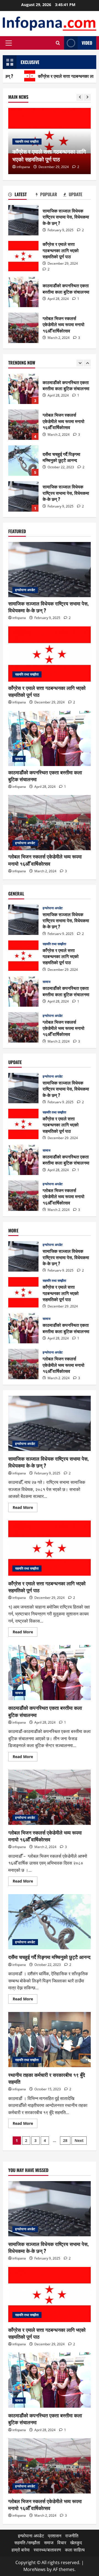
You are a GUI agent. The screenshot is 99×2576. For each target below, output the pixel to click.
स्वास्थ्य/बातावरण (47, 2550)
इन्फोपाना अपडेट (25, 590)
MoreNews (35, 2569)
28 (65, 2140)
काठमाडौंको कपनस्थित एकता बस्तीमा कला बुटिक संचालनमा (23, 292)
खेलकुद (76, 2543)
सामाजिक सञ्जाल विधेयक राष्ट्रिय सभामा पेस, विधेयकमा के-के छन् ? (23, 220)
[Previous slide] (80, 97)
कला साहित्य (75, 2550)
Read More (25, 1508)
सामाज (19, 759)
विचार (62, 2543)
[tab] (22, 195)
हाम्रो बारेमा (21, 2550)
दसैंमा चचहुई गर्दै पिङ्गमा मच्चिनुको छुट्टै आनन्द (23, 425)
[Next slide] (87, 97)
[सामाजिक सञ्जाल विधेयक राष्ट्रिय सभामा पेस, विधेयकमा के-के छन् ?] (50, 570)
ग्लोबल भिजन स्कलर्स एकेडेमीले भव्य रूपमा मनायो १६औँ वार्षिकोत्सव (23, 328)
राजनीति (72, 2536)
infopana (23, 167)
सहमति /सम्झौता (27, 2543)
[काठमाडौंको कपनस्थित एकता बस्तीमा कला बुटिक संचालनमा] (50, 738)
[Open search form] (58, 43)
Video (87, 43)
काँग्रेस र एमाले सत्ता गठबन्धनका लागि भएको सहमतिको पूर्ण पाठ (23, 256)
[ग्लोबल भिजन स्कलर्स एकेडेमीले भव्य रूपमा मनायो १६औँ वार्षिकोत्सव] (50, 823)
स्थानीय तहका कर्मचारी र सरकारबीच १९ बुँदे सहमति (50, 2040)
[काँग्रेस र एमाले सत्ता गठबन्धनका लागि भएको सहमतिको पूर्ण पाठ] (50, 654)
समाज (49, 2543)
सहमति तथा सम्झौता (27, 141)
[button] (9, 43)
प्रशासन (55, 2536)
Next (79, 2140)
